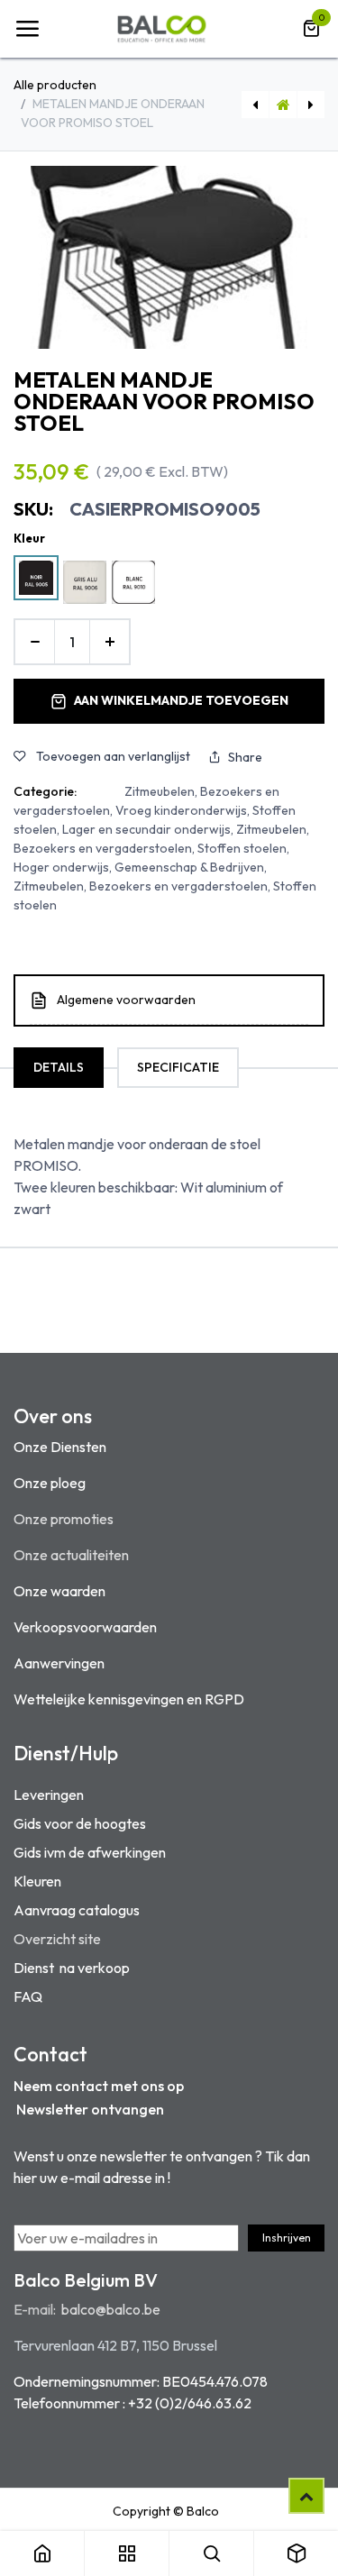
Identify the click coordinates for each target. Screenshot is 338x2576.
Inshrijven (287, 2238)
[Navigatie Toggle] (27, 29)
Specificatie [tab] (178, 1067)
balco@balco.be (111, 2309)
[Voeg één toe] (110, 642)
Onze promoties (64, 1519)
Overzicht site (57, 1939)
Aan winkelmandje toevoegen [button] (181, 700)
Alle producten (55, 85)
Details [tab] (59, 1067)
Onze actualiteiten (71, 1555)
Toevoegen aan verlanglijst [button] (112, 756)
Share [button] (245, 757)
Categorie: (45, 791)
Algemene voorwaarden (126, 1000)
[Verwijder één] (35, 642)
